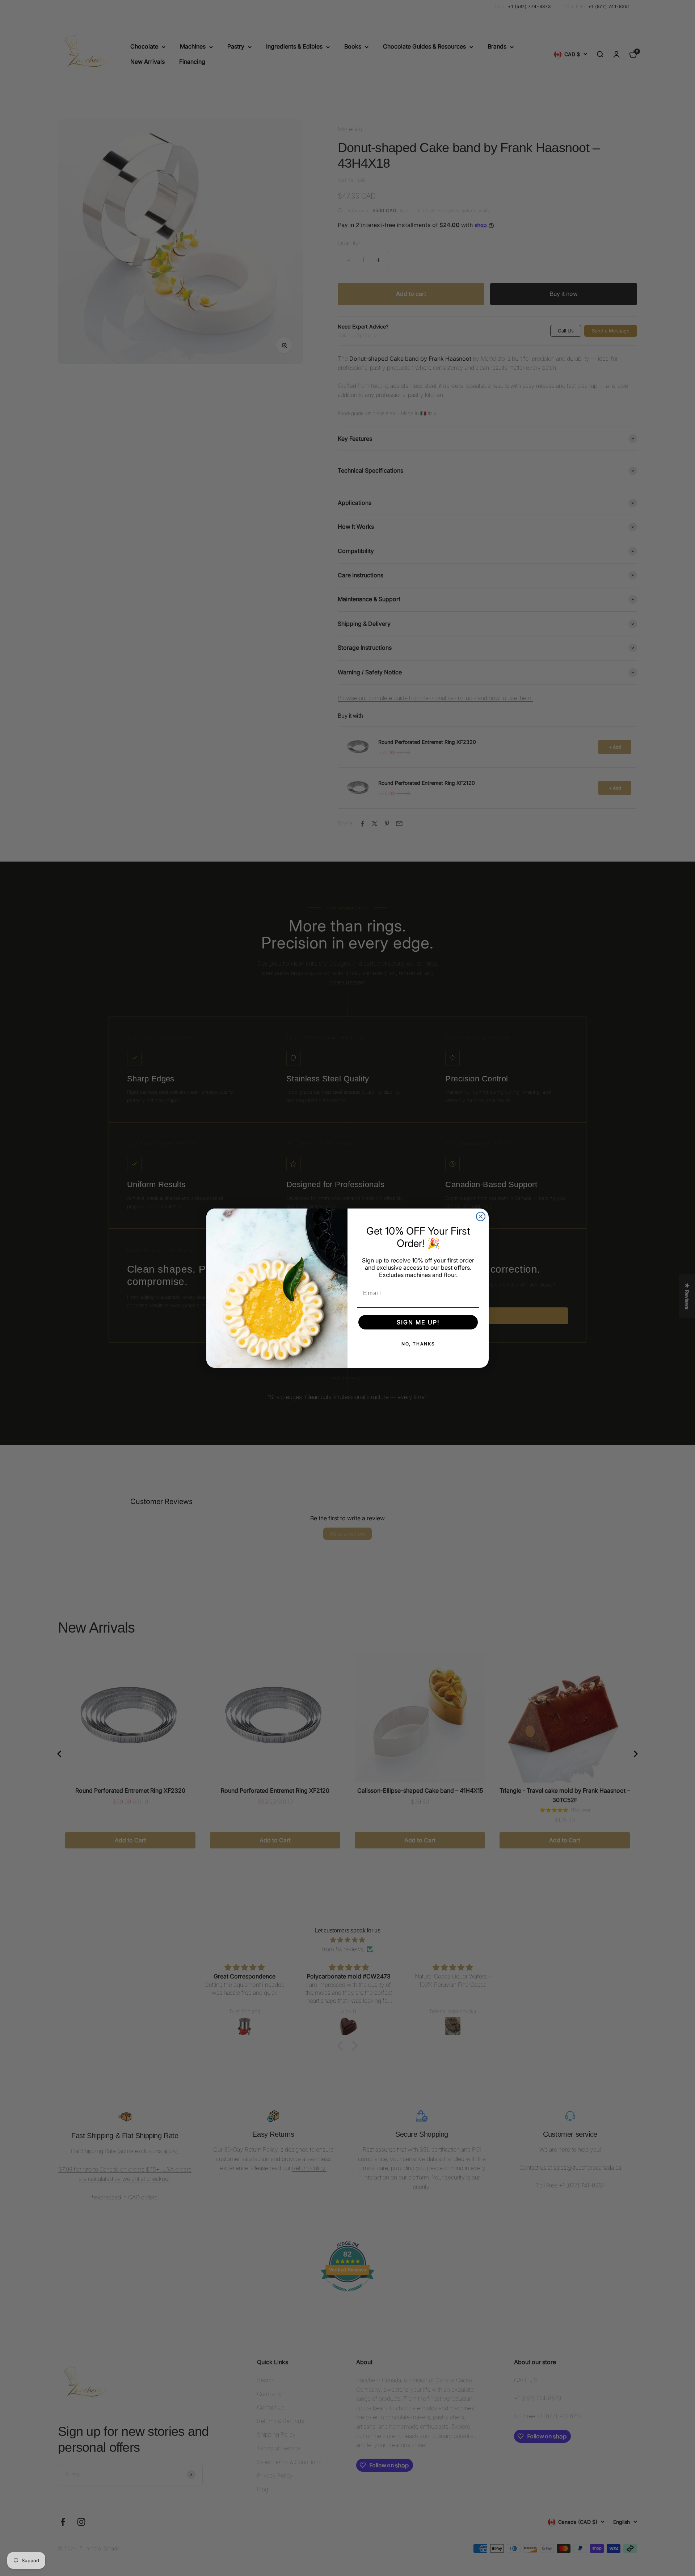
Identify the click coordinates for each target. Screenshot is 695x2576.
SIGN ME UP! (418, 1322)
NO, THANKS (418, 1344)
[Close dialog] (481, 1216)
